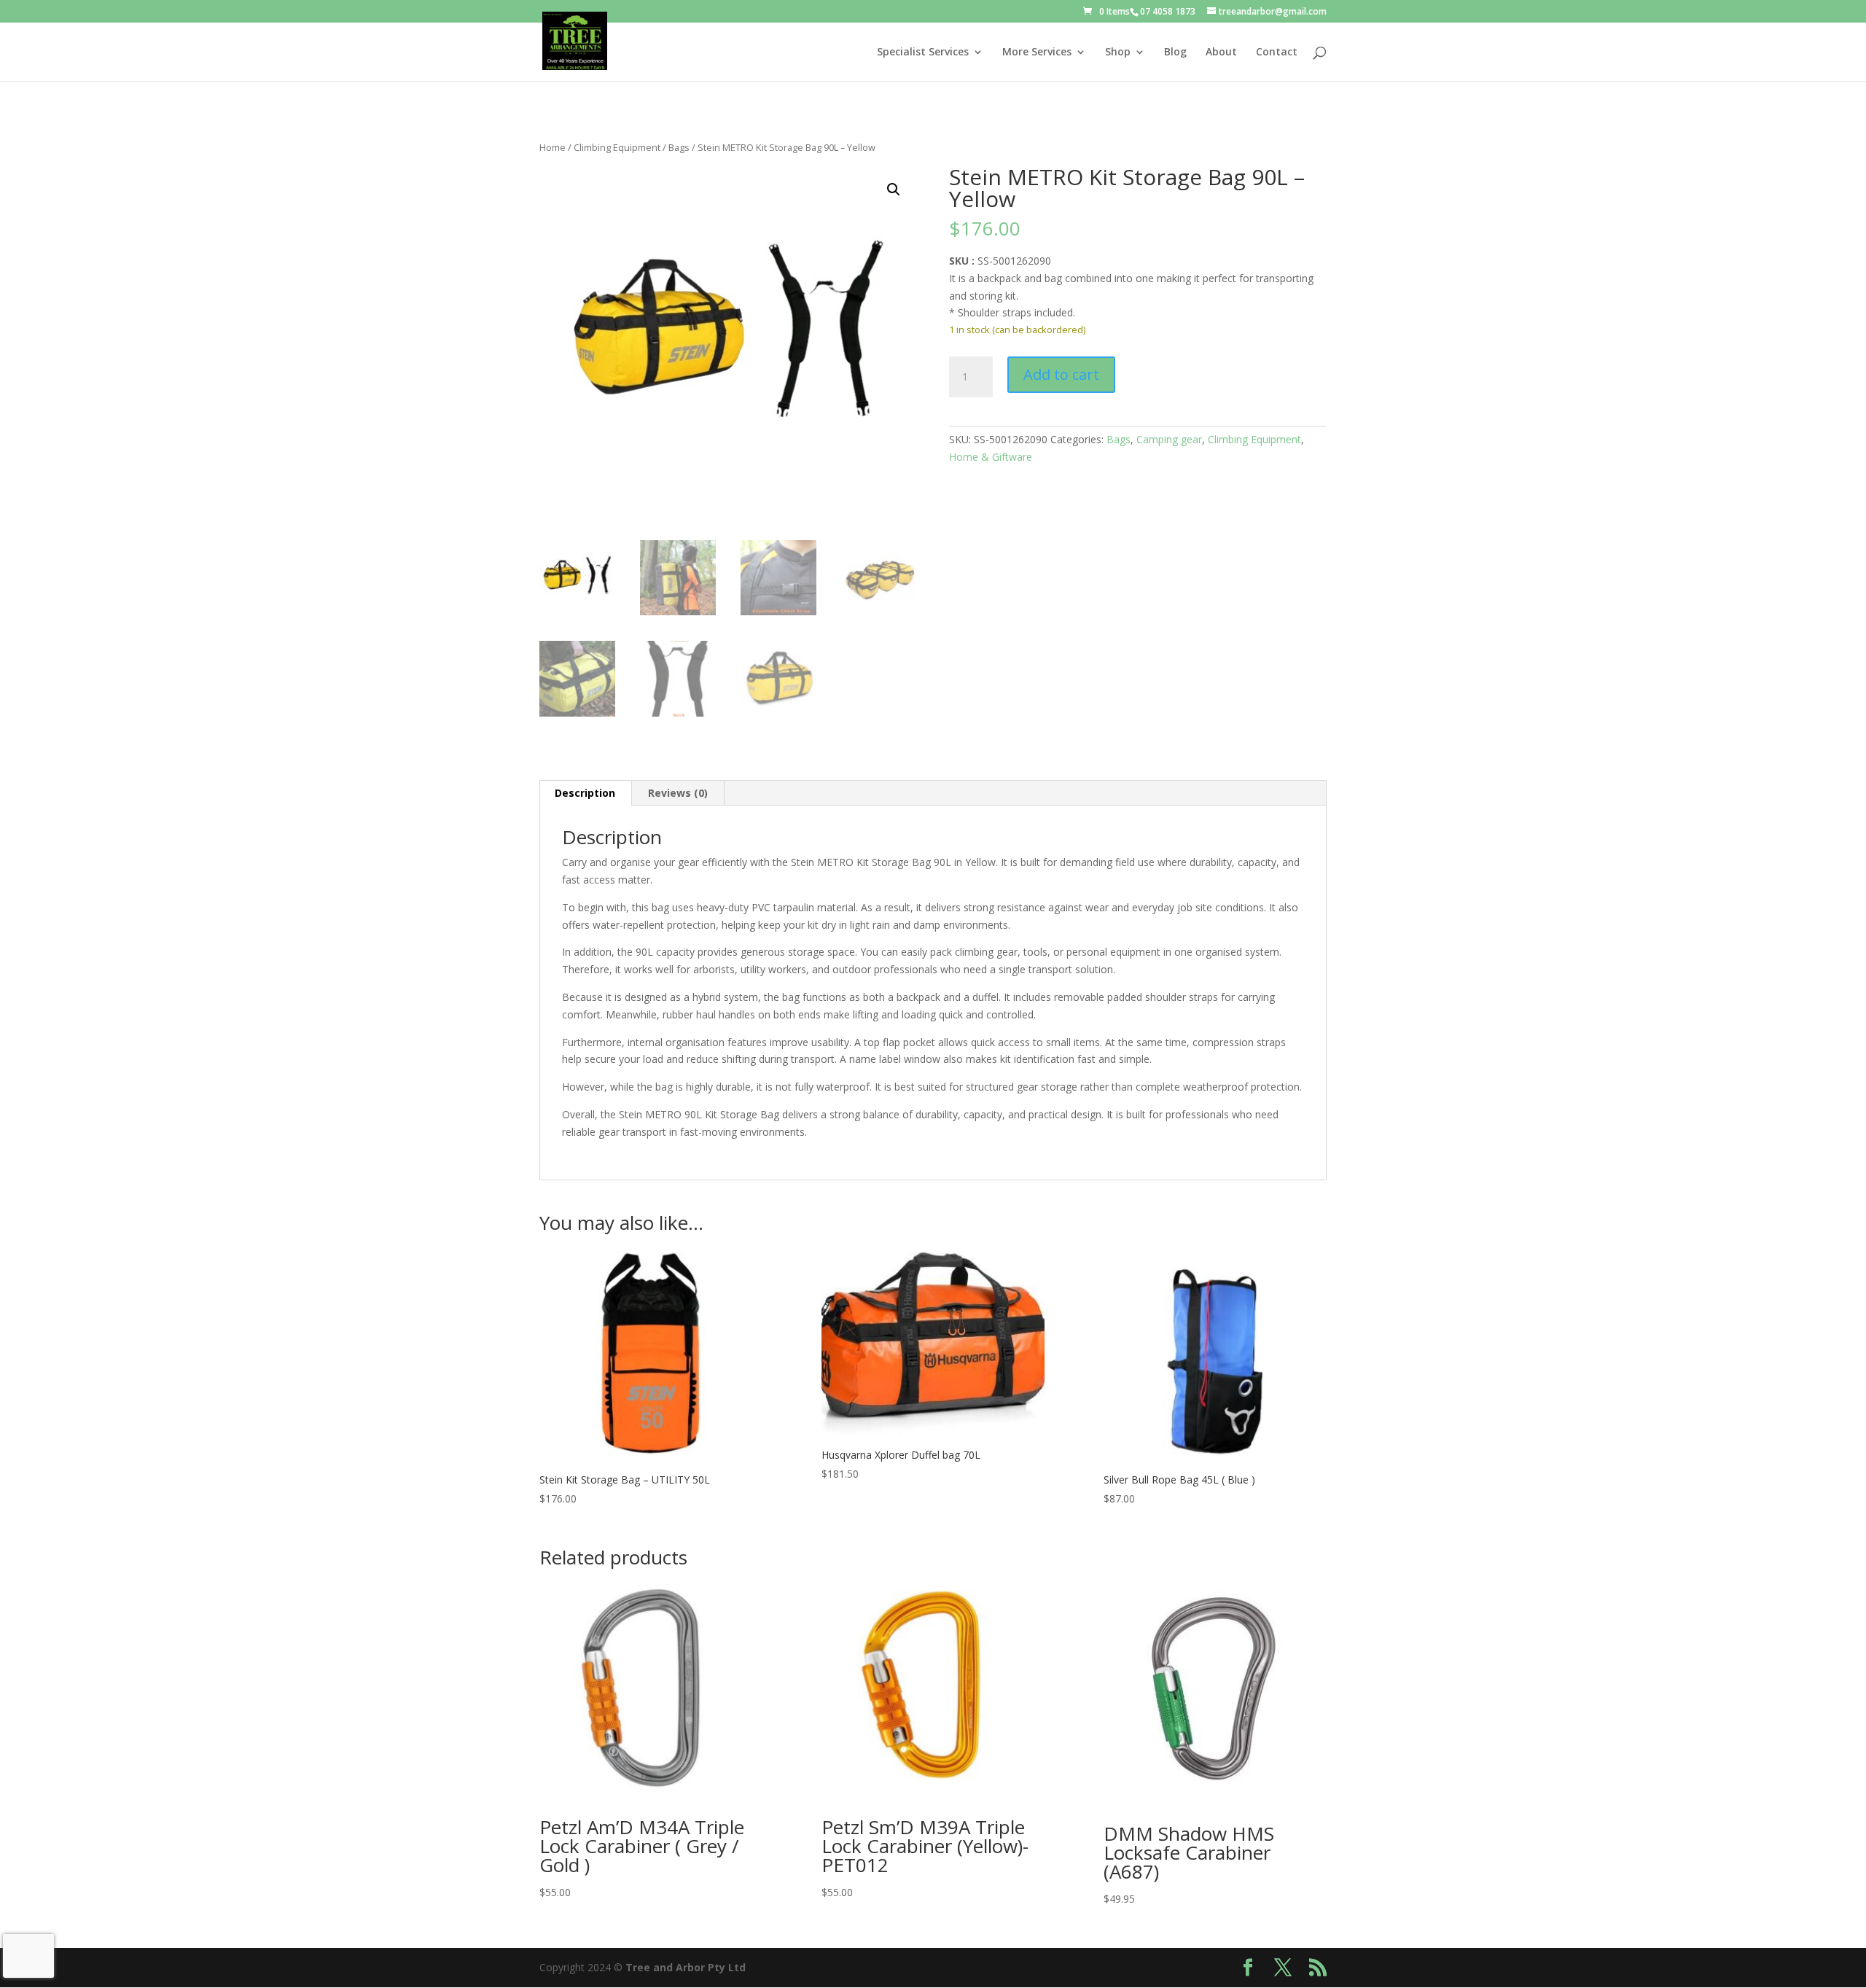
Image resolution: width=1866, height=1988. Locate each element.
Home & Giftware (991, 457)
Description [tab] (585, 793)
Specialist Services (923, 52)
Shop (1118, 52)
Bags (679, 147)
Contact (1277, 52)
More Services (1037, 52)
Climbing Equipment (617, 147)
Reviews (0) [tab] (678, 793)
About (1221, 52)
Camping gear (1169, 439)
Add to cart (1061, 374)
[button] (894, 190)
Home (553, 147)
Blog (1175, 52)
